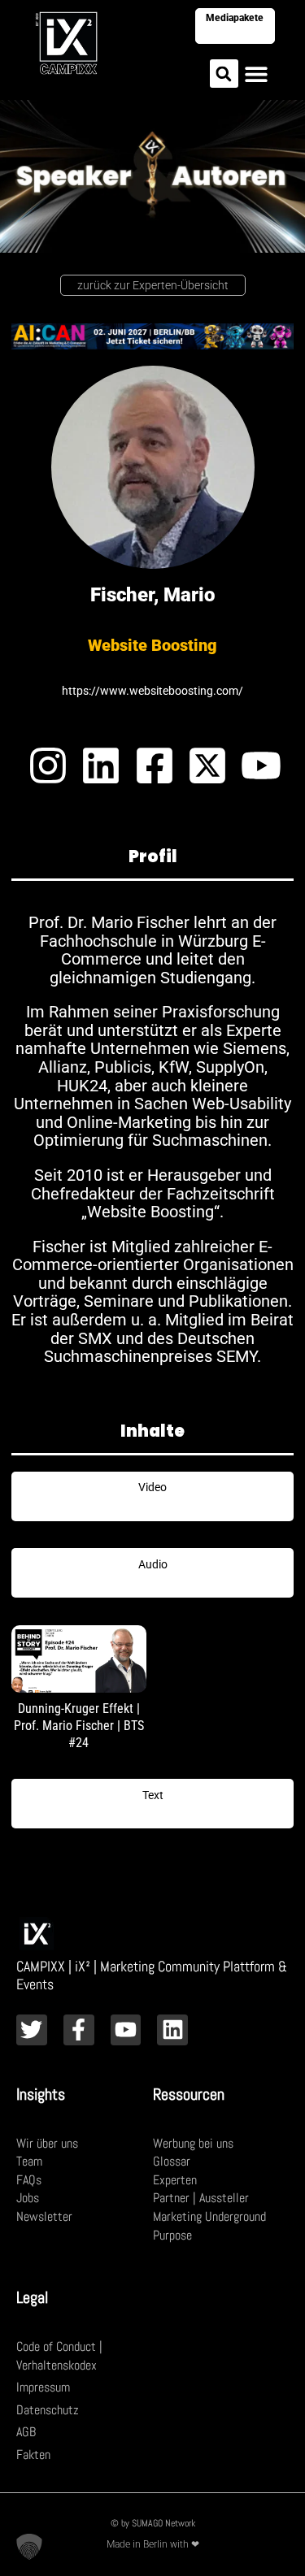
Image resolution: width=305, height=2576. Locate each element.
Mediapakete (235, 18)
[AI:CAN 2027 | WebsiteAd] (153, 335)
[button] (224, 74)
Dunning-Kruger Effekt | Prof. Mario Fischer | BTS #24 (79, 1726)
